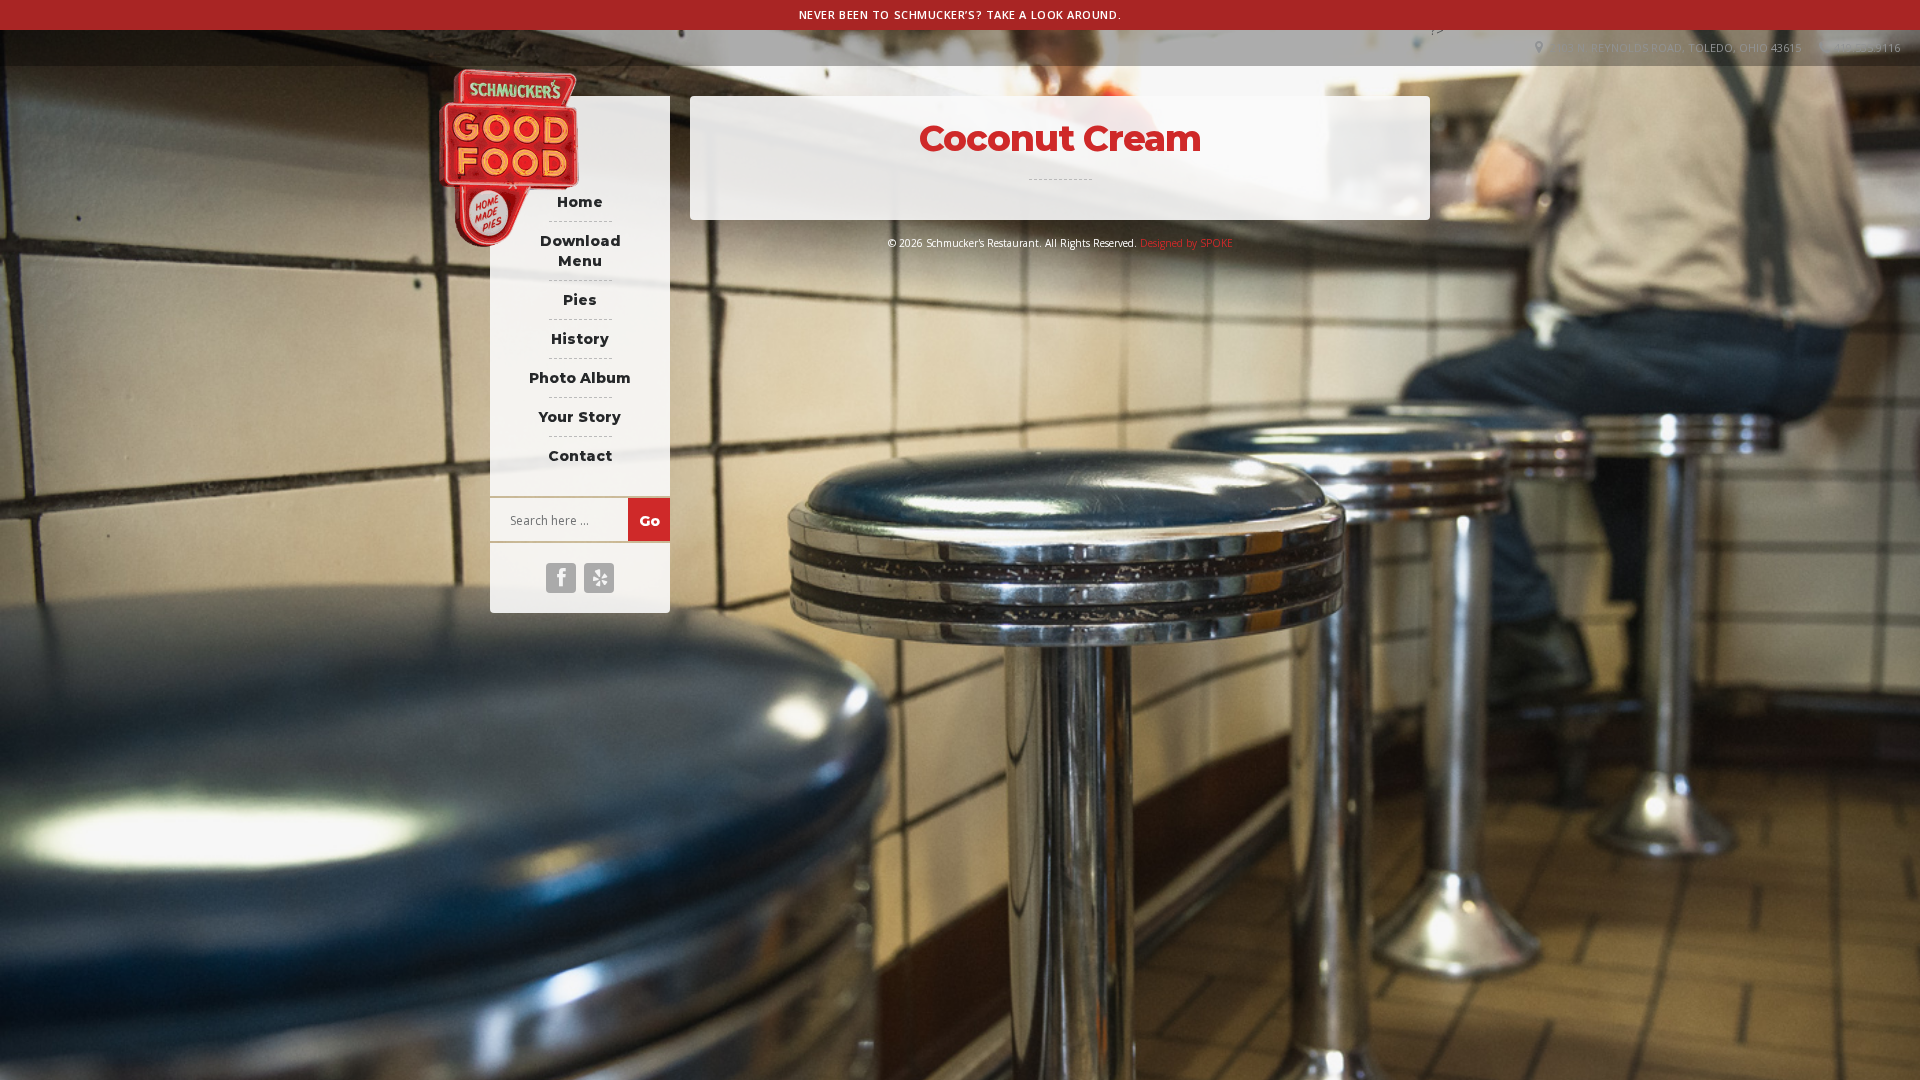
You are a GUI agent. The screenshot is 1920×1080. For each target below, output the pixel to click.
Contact (580, 456)
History (580, 339)
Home (580, 202)
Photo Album (580, 378)
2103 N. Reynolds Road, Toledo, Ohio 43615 (1675, 47)
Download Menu (580, 251)
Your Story (580, 417)
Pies (580, 300)
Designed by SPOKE (1186, 243)
